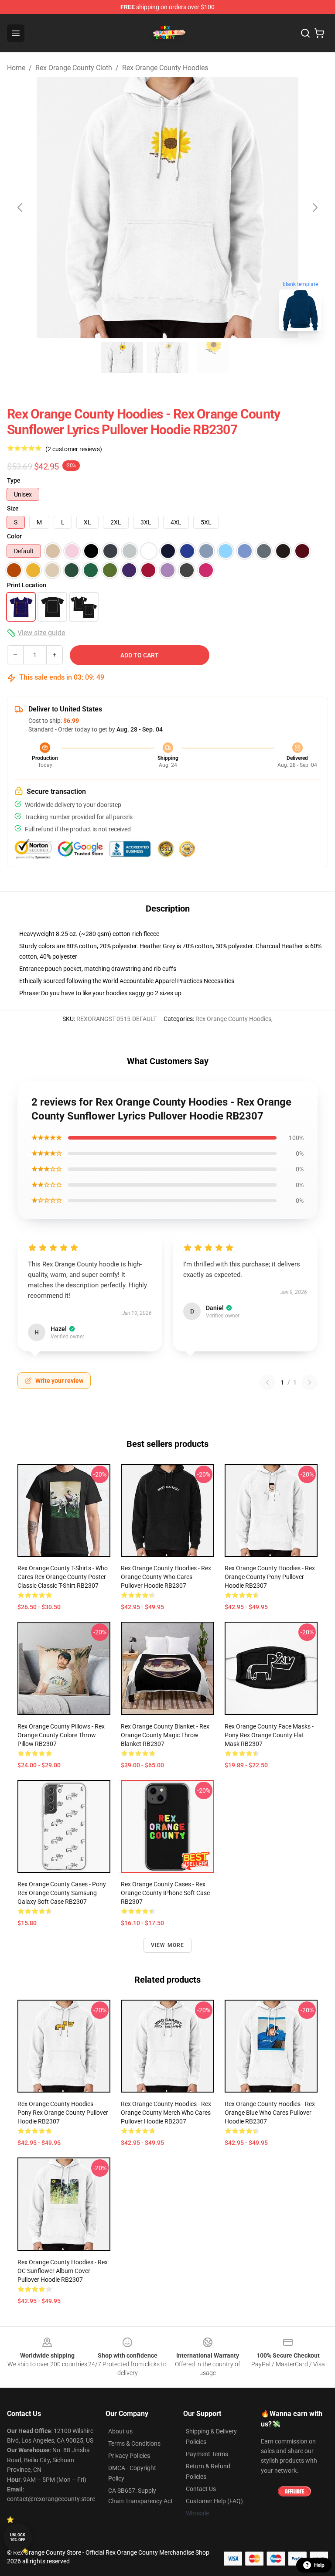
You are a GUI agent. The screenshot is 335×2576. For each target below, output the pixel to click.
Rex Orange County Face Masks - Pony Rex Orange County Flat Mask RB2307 (269, 1735)
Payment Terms (207, 2454)
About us (120, 2431)
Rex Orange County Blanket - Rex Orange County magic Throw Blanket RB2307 (165, 1735)
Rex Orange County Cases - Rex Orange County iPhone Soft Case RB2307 (165, 1893)
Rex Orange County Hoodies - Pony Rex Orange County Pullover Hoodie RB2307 (63, 2113)
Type (14, 480)
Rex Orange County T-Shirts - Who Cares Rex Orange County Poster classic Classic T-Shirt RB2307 (63, 1577)
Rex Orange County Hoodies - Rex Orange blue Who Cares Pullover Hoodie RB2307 (270, 2113)
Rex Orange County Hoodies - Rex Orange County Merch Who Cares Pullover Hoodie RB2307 (166, 2113)
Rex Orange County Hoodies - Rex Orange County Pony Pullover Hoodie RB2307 (270, 1577)
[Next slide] (314, 208)
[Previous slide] (21, 208)
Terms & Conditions (134, 2443)
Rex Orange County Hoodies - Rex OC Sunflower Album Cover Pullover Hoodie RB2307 (63, 2271)
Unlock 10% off (18, 2537)
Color (14, 536)
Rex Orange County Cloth (74, 68)
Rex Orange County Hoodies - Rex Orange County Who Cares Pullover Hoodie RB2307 (166, 1577)
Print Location (27, 585)
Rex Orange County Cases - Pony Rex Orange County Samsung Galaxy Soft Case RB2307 (62, 1893)
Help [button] (319, 2565)
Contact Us (201, 2489)
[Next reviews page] (310, 1382)
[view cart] (319, 33)
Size (13, 508)
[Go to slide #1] (122, 357)
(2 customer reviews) (74, 449)
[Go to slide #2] (167, 357)
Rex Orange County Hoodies (165, 68)
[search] (305, 33)
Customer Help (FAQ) (214, 2501)
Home (16, 68)
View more (168, 1945)
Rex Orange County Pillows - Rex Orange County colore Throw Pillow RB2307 (61, 1735)
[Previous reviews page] (267, 1382)
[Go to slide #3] (213, 357)
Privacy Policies (129, 2456)
